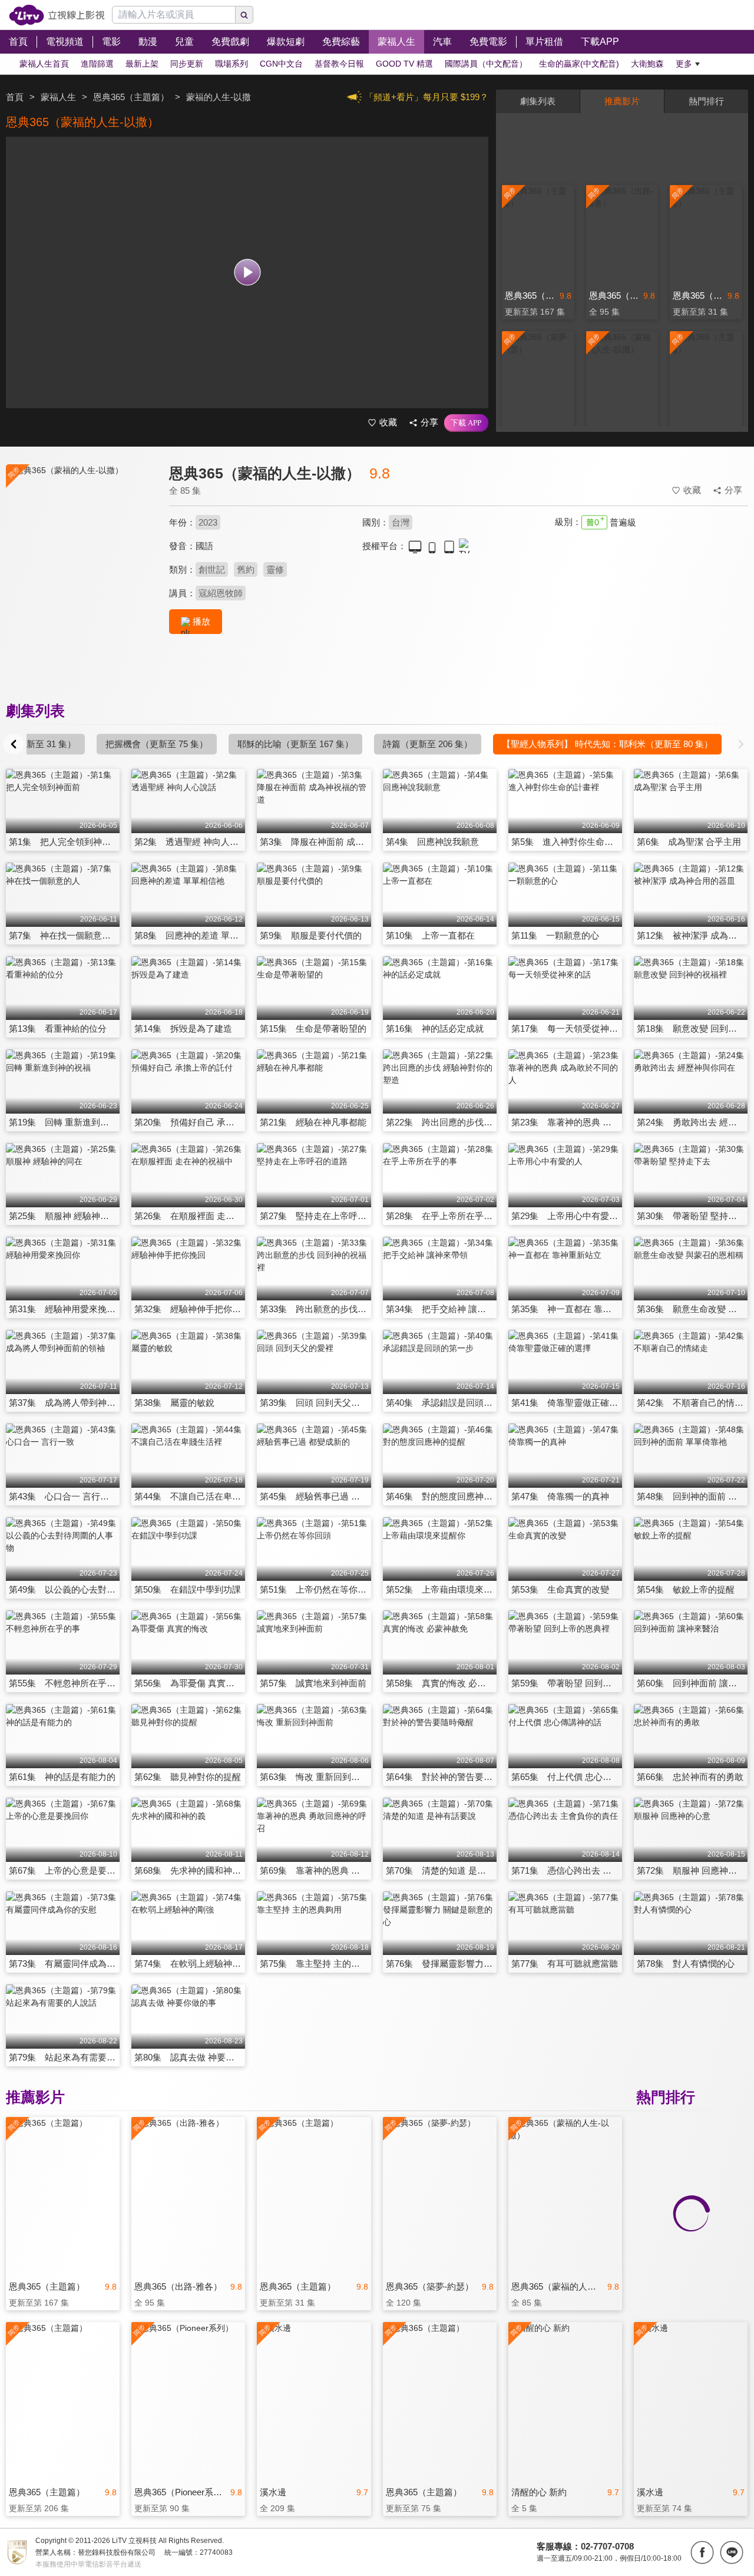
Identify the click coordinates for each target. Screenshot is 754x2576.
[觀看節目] (247, 273)
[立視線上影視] (57, 15)
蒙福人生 (58, 97)
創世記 (212, 569)
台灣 (401, 522)
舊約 (246, 569)
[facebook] (702, 2552)
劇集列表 (538, 101)
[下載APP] (466, 423)
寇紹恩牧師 (221, 593)
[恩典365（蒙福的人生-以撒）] (80, 569)
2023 (208, 522)
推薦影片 (622, 101)
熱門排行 (706, 101)
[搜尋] (244, 15)
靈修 (275, 569)
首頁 (15, 97)
